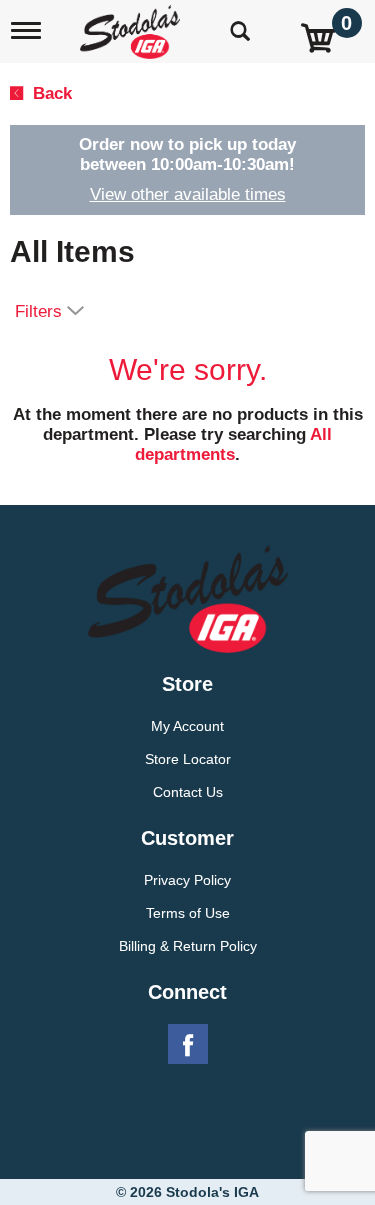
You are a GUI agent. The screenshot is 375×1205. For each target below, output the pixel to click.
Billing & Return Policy (188, 946)
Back (50, 93)
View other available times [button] (188, 194)
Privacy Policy (187, 880)
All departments (233, 444)
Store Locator (188, 759)
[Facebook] (188, 1045)
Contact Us (188, 792)
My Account (187, 726)
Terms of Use (188, 913)
